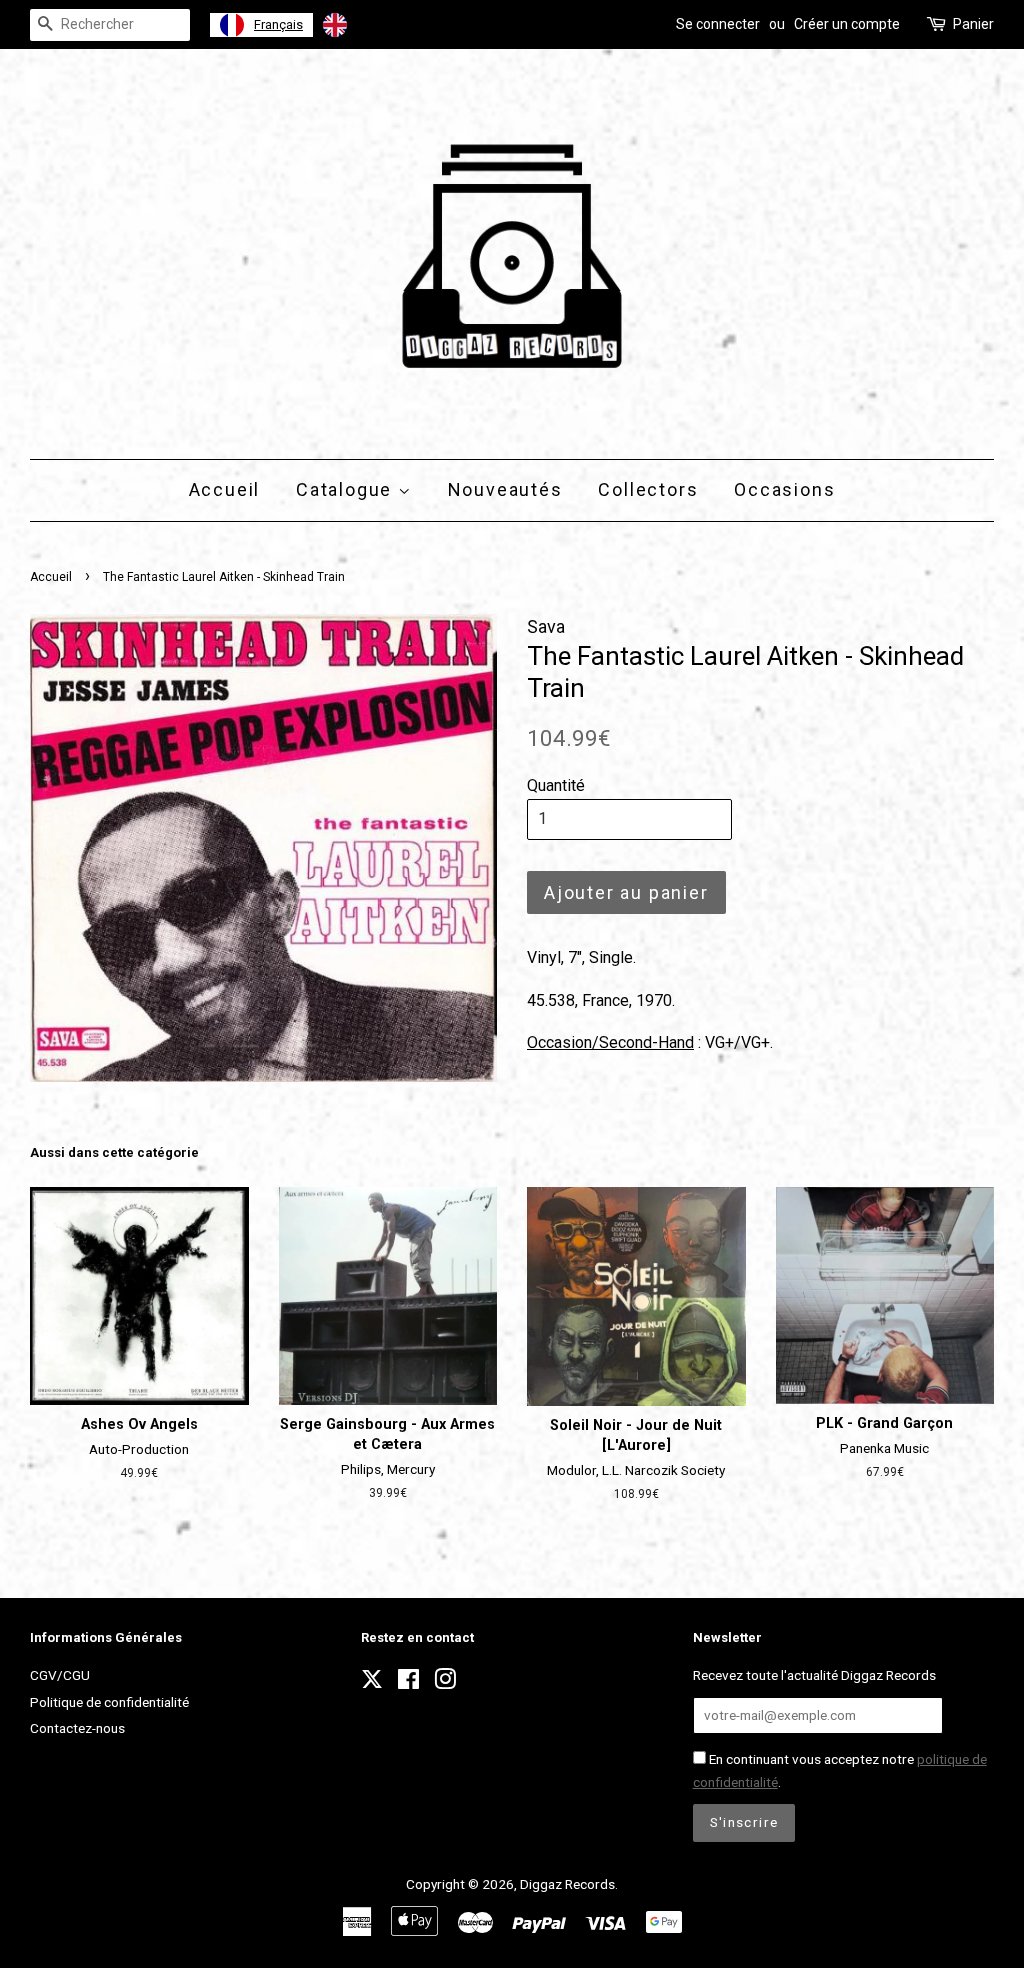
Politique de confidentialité (109, 1702)
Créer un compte (847, 24)
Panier (973, 24)
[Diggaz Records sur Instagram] (445, 1683)
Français (278, 24)
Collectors (648, 489)
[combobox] (261, 25)
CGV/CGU (60, 1675)
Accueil (225, 489)
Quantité (556, 785)
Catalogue (347, 489)
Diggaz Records (567, 1884)
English (378, 24)
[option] (361, 25)
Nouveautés (505, 489)
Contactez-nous (77, 1728)
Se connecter (718, 24)
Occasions (784, 489)
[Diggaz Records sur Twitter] (372, 1685)
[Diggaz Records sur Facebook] (408, 1683)
